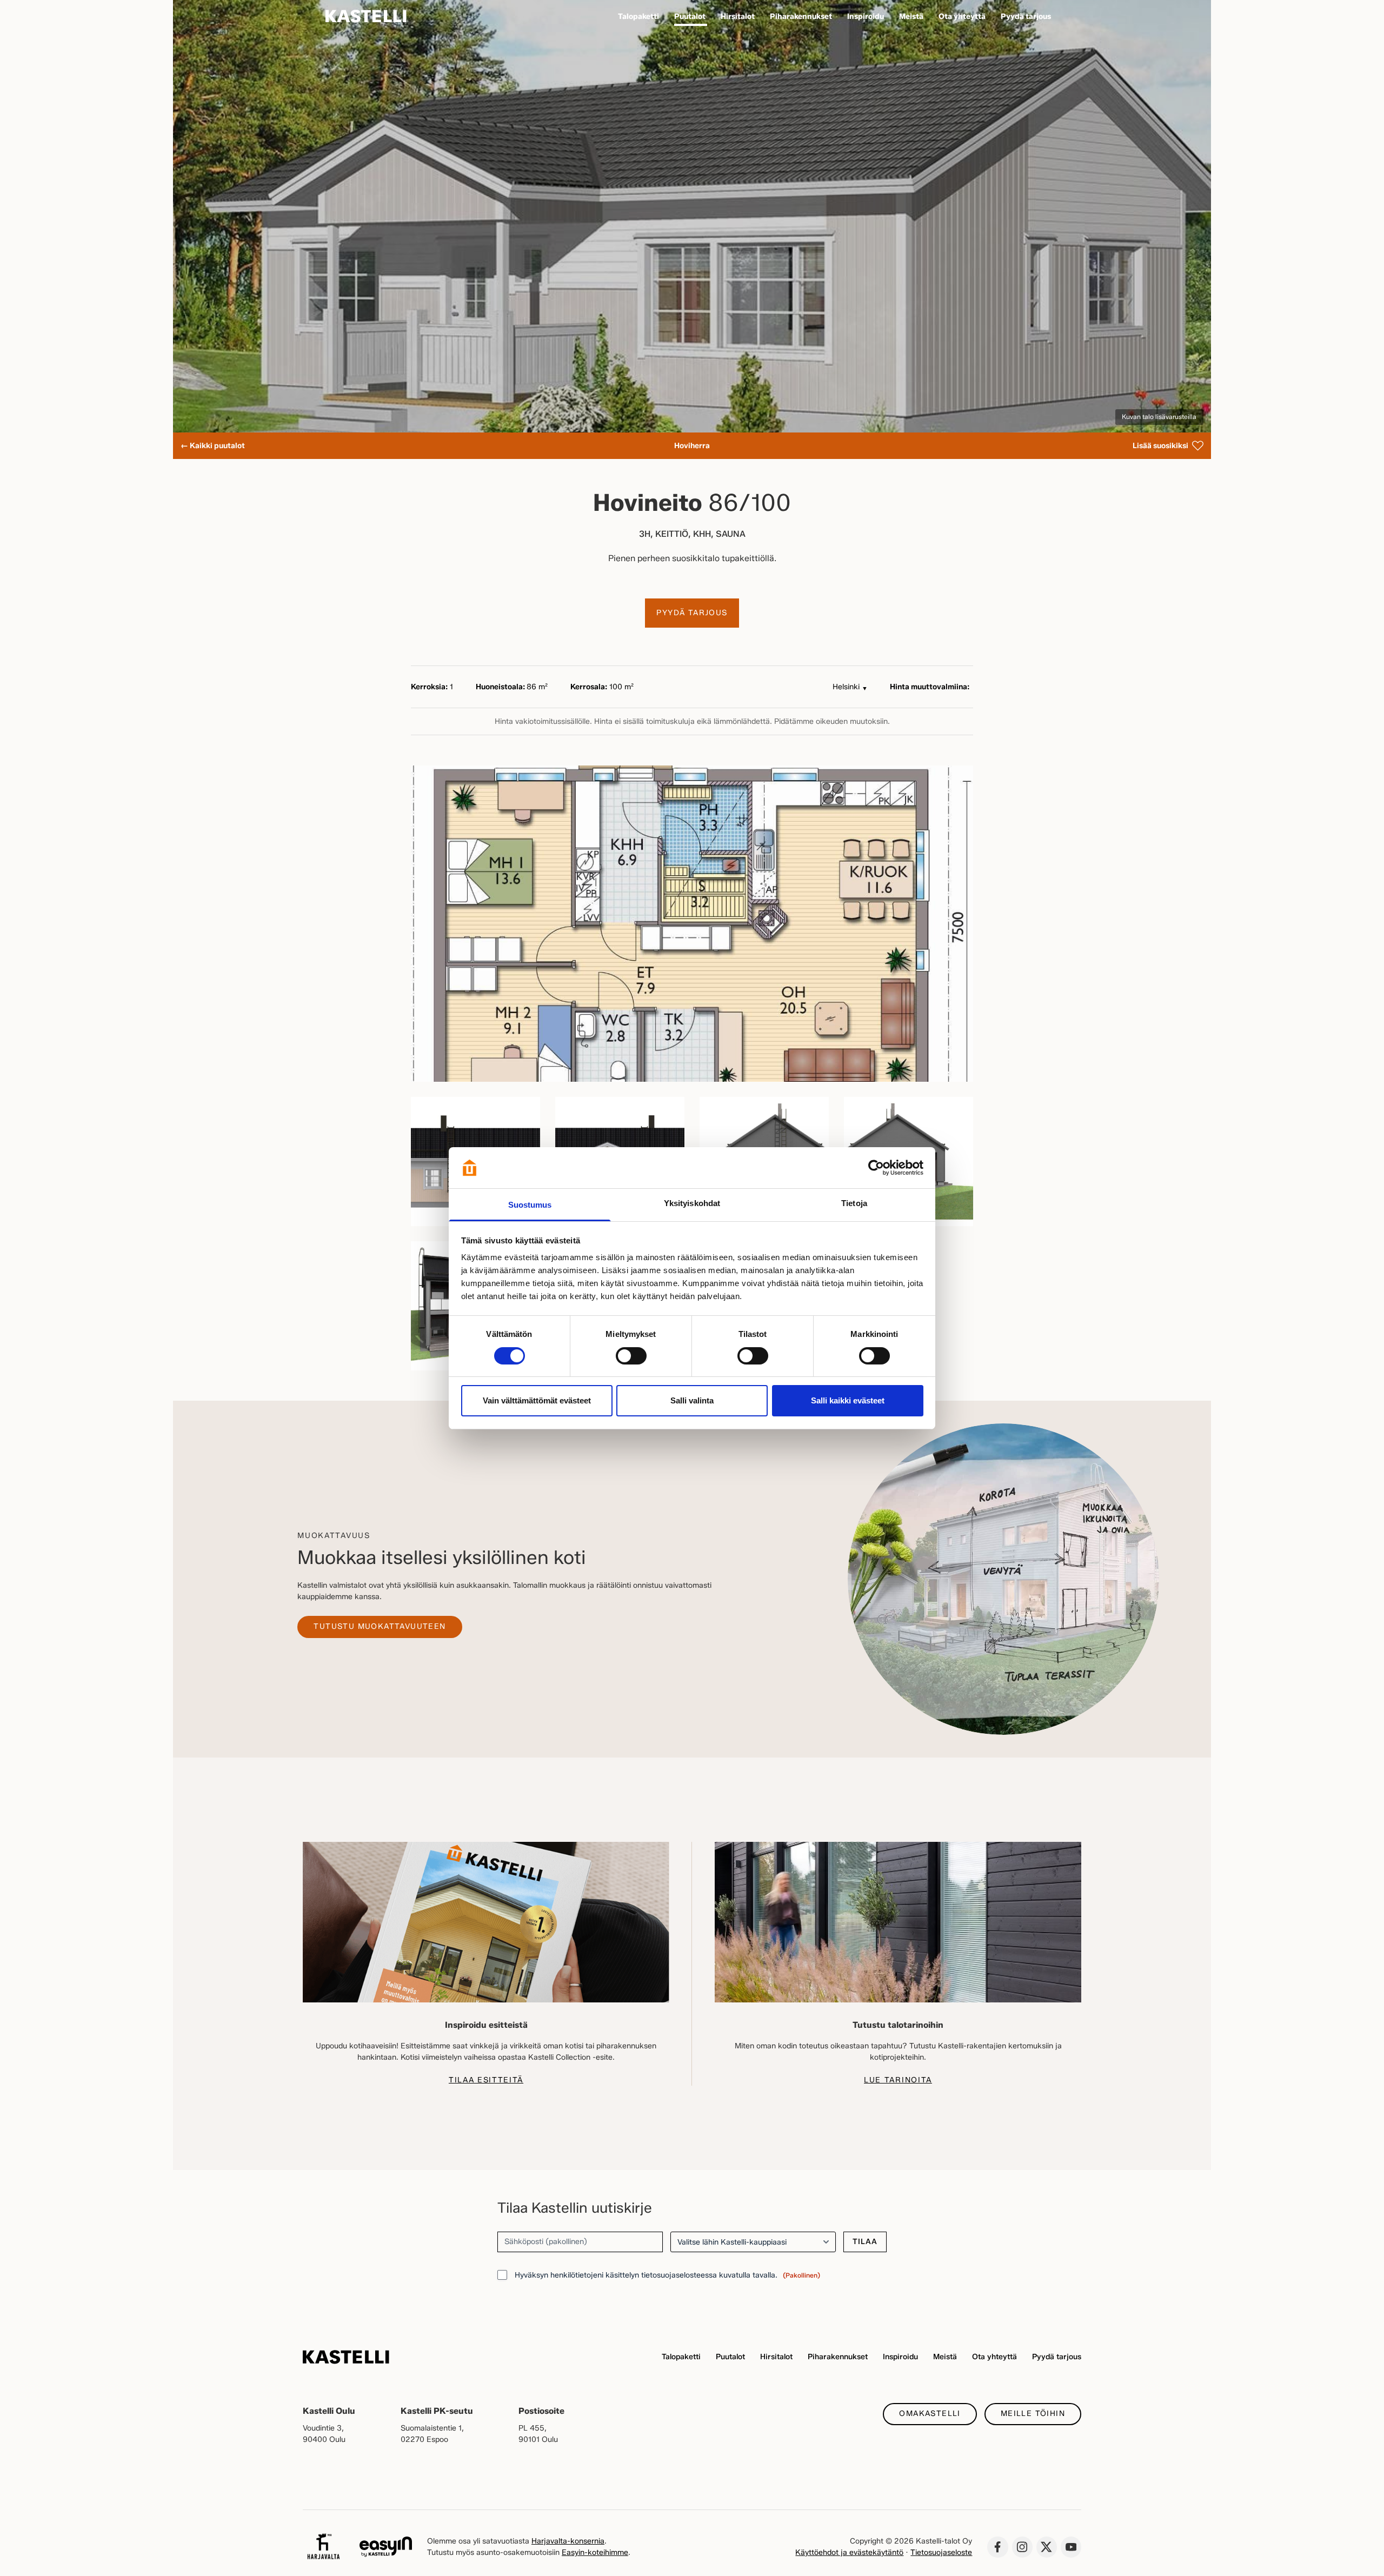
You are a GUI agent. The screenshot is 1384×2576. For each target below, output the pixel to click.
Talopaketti (681, 2357)
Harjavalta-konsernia (568, 2541)
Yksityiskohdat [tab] (692, 1203)
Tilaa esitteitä (486, 2080)
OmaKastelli (930, 2414)
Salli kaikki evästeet (848, 1400)
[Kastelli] (366, 16)
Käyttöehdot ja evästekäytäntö (849, 2552)
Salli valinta (692, 1400)
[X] (1047, 2547)
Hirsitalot (776, 2357)
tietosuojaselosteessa (679, 2275)
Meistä (945, 2357)
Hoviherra (692, 446)
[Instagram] (1022, 2547)
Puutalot (730, 2357)
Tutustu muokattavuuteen (380, 1626)
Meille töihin (1033, 2414)
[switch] (631, 1356)
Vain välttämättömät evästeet (537, 1400)
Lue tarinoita (898, 2080)
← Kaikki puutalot (213, 446)
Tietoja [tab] (854, 1203)
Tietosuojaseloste (941, 2552)
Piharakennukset (838, 2357)
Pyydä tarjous (692, 613)
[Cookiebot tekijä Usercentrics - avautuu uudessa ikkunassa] (876, 1168)
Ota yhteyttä (994, 2357)
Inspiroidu (900, 2357)
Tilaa (865, 2242)
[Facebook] (997, 2547)
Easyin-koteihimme (595, 2552)
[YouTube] (1071, 2547)
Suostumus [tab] (530, 1205)
